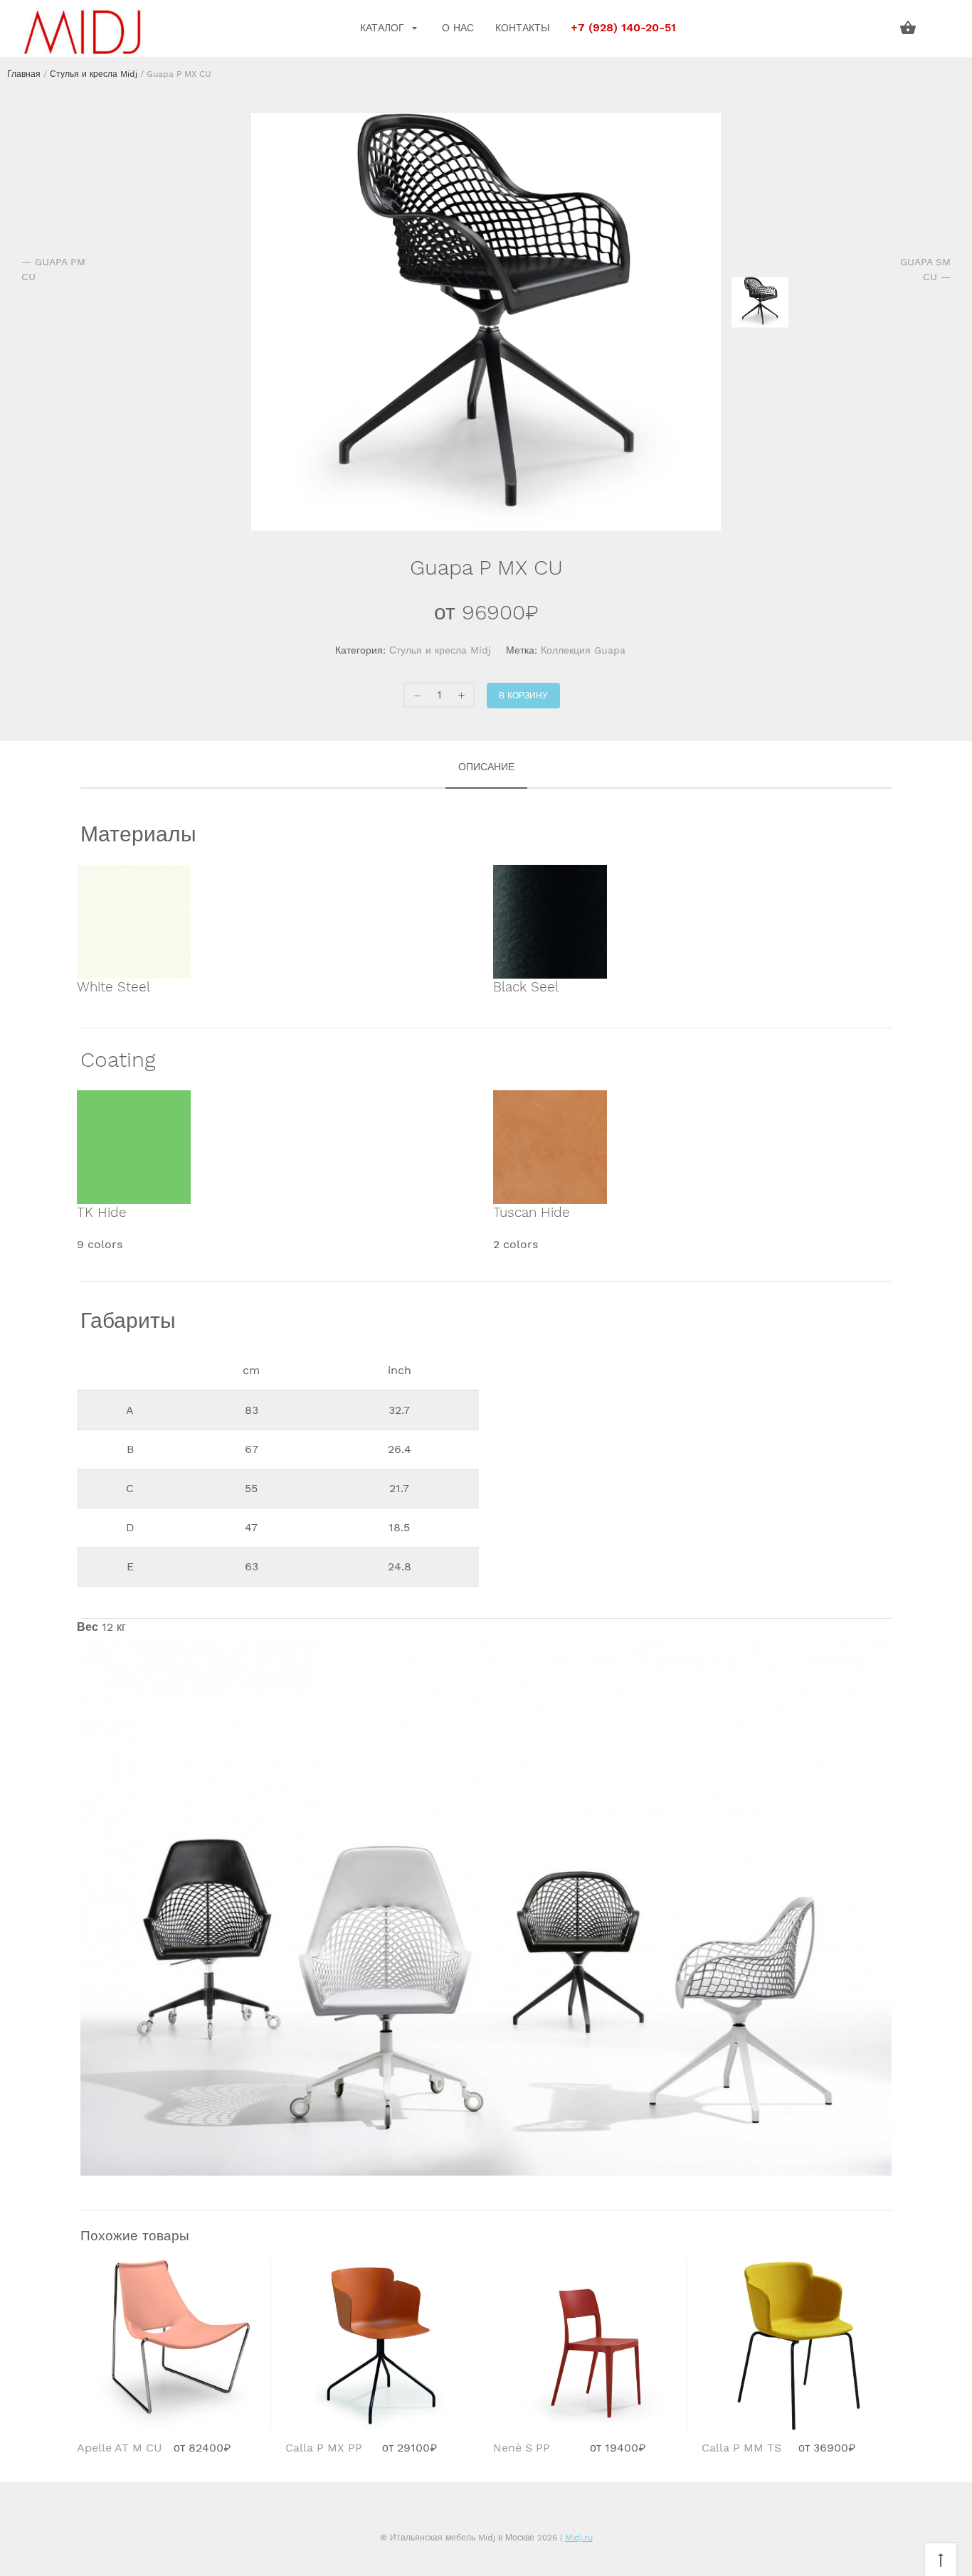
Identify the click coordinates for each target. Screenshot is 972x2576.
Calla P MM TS (741, 2448)
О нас (458, 28)
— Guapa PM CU (53, 269)
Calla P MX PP (324, 2448)
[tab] (486, 768)
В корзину (523, 696)
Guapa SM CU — (925, 269)
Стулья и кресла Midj (94, 74)
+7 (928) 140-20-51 (623, 28)
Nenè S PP (522, 2448)
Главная (24, 74)
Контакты (522, 28)
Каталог (384, 28)
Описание (486, 767)
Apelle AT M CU (120, 2448)
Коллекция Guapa (583, 650)
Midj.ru (579, 2538)
